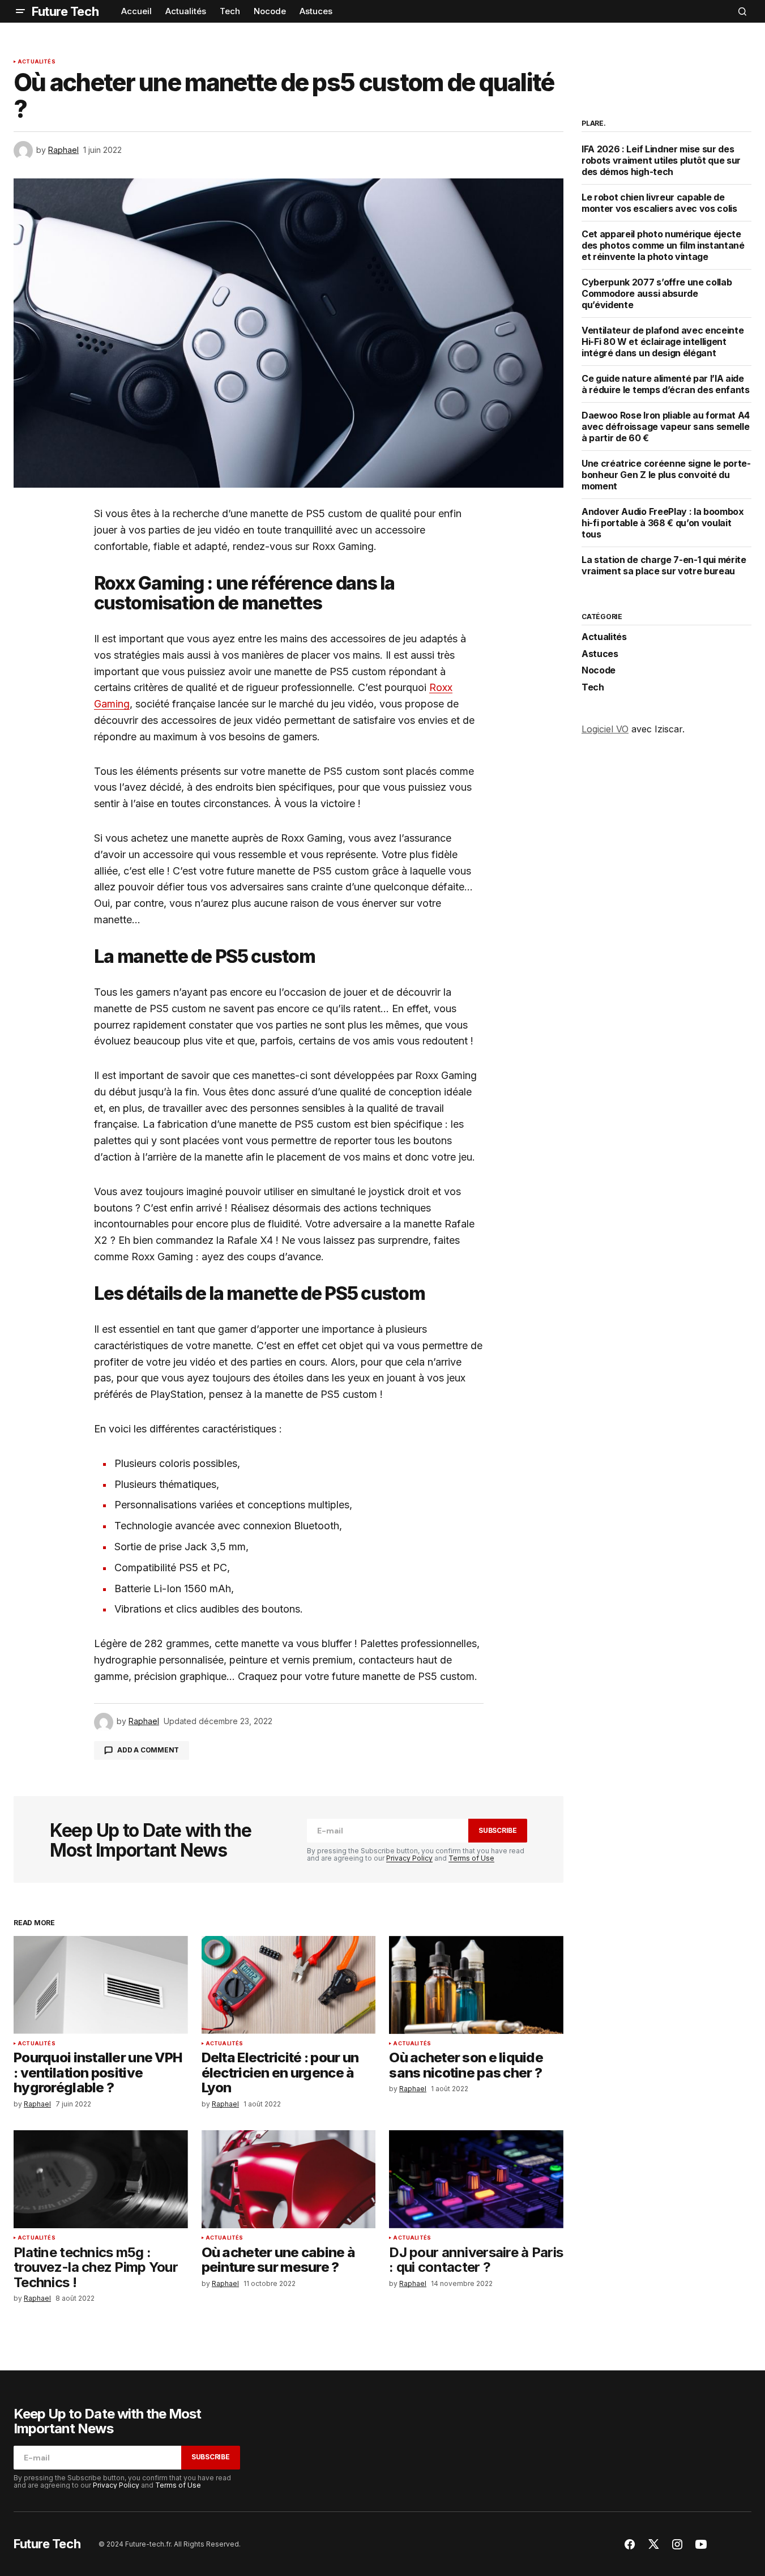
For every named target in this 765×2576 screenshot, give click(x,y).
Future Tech (65, 11)
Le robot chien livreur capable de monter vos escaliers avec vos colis (659, 203)
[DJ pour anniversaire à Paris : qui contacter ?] (476, 2179)
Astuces (600, 654)
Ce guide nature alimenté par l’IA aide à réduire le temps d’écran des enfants (666, 384)
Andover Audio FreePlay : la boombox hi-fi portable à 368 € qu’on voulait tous (663, 523)
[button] (20, 11)
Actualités (37, 62)
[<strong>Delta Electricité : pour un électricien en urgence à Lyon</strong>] (289, 1985)
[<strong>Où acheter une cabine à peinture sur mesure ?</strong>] (289, 2179)
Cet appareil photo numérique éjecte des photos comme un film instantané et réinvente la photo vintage (663, 245)
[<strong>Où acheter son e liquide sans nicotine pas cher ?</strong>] (476, 1985)
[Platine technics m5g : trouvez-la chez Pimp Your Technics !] (101, 2179)
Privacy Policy (409, 1858)
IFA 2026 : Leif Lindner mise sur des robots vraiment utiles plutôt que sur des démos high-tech (661, 160)
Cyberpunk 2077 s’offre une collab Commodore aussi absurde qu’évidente (657, 293)
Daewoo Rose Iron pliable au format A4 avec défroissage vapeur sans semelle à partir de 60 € (666, 427)
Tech (593, 688)
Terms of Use (471, 1858)
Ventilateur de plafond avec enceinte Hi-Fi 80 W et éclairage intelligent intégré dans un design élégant (663, 342)
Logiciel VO (605, 729)
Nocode (599, 671)
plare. (594, 123)
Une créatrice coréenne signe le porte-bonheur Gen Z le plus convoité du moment (666, 475)
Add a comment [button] (148, 1750)
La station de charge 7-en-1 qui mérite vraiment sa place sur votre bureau (664, 565)
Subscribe (498, 1830)
